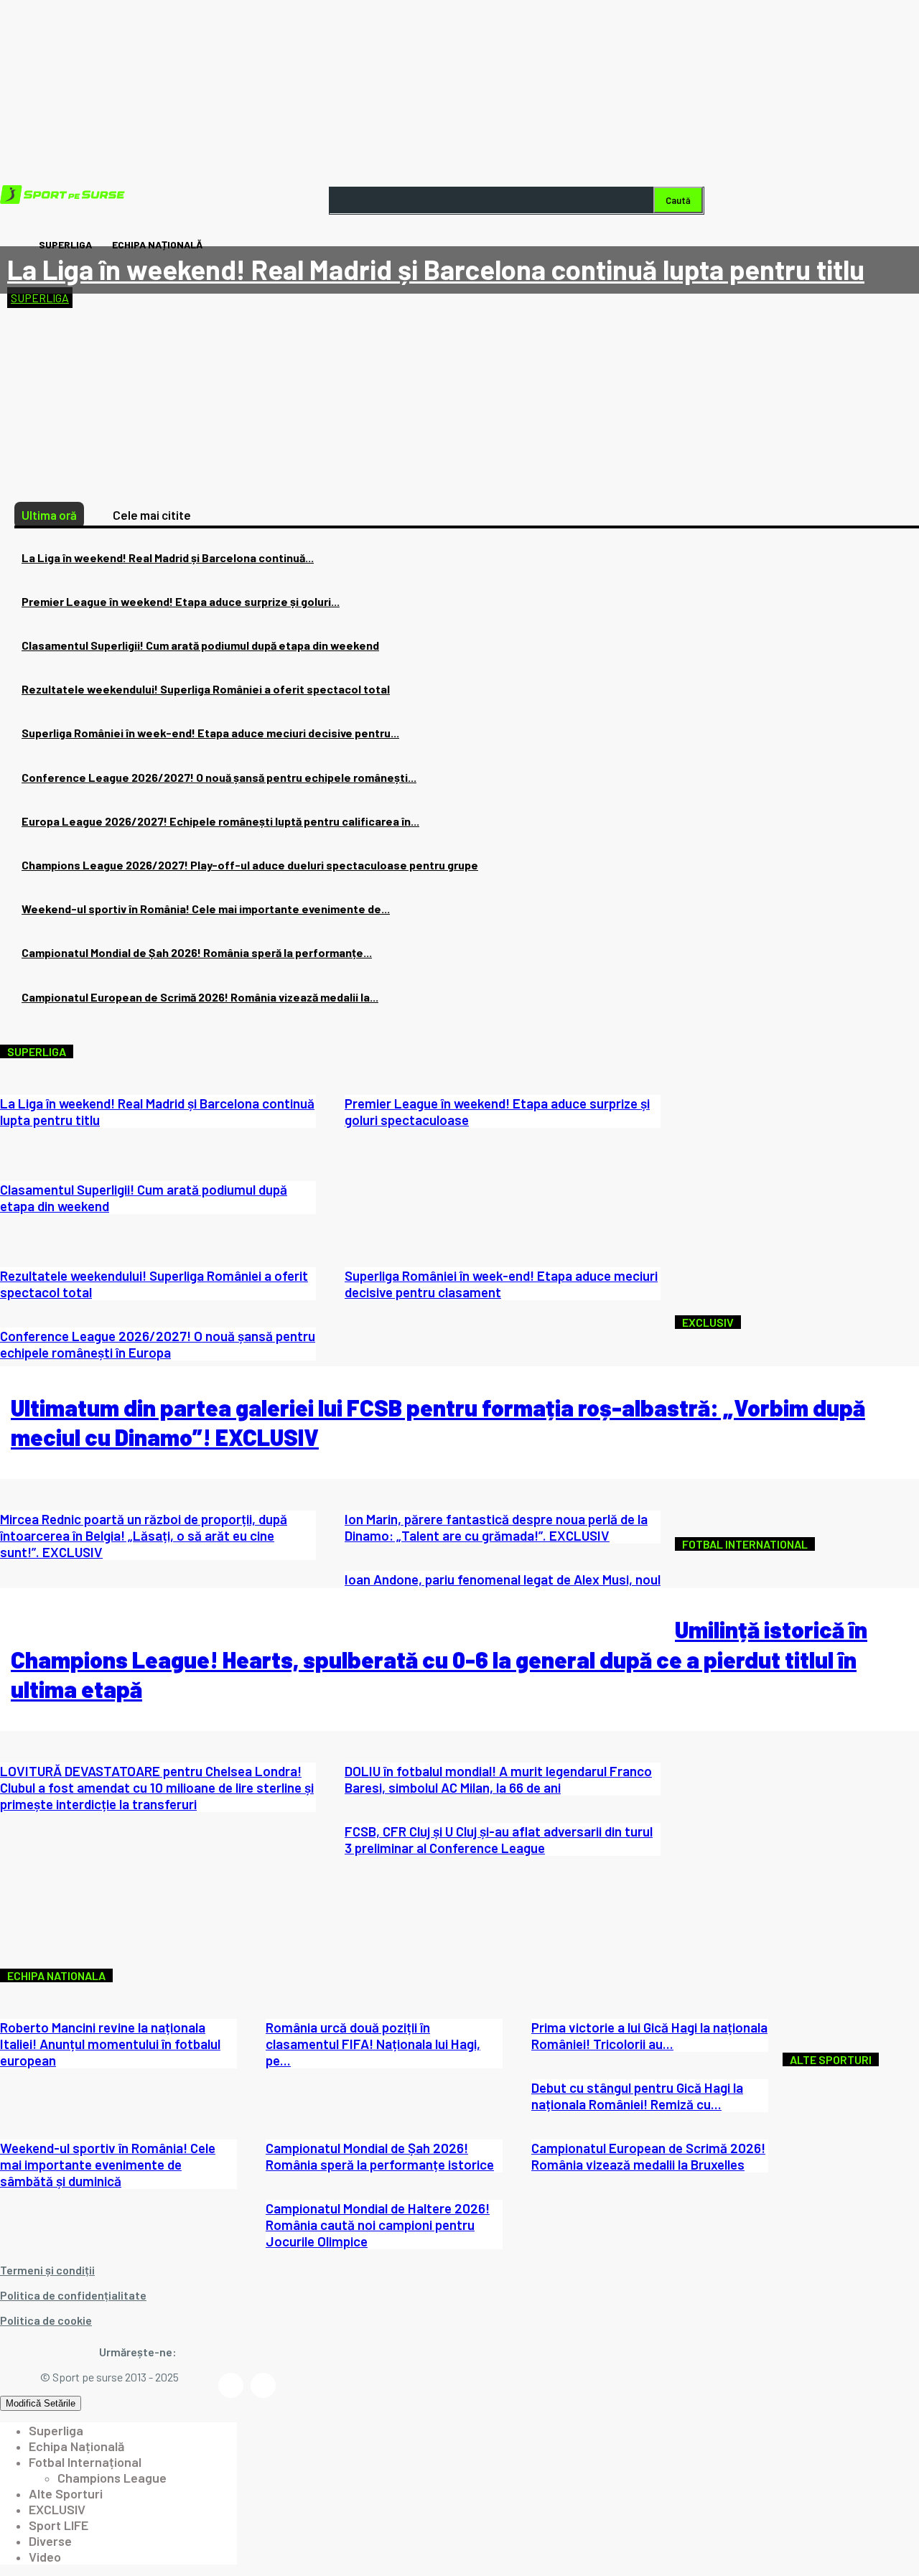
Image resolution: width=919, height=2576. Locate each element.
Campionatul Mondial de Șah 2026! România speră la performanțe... (197, 952)
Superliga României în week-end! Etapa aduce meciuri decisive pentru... (210, 733)
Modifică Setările (41, 2403)
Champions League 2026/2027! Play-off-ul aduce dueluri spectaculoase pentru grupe (250, 865)
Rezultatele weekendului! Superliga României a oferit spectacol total (206, 689)
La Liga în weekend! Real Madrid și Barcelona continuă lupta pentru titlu (436, 269)
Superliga (40, 298)
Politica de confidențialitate (73, 2295)
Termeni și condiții (47, 2270)
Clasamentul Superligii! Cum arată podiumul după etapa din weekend (200, 645)
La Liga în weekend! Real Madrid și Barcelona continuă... (168, 557)
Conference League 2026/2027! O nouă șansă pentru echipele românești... (219, 777)
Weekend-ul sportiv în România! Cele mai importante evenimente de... (206, 909)
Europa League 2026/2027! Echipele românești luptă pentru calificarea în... (220, 821)
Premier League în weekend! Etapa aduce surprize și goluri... (181, 601)
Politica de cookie (46, 2320)
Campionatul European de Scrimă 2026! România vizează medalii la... (200, 997)
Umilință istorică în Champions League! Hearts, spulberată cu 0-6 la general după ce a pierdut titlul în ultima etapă (439, 1659)
